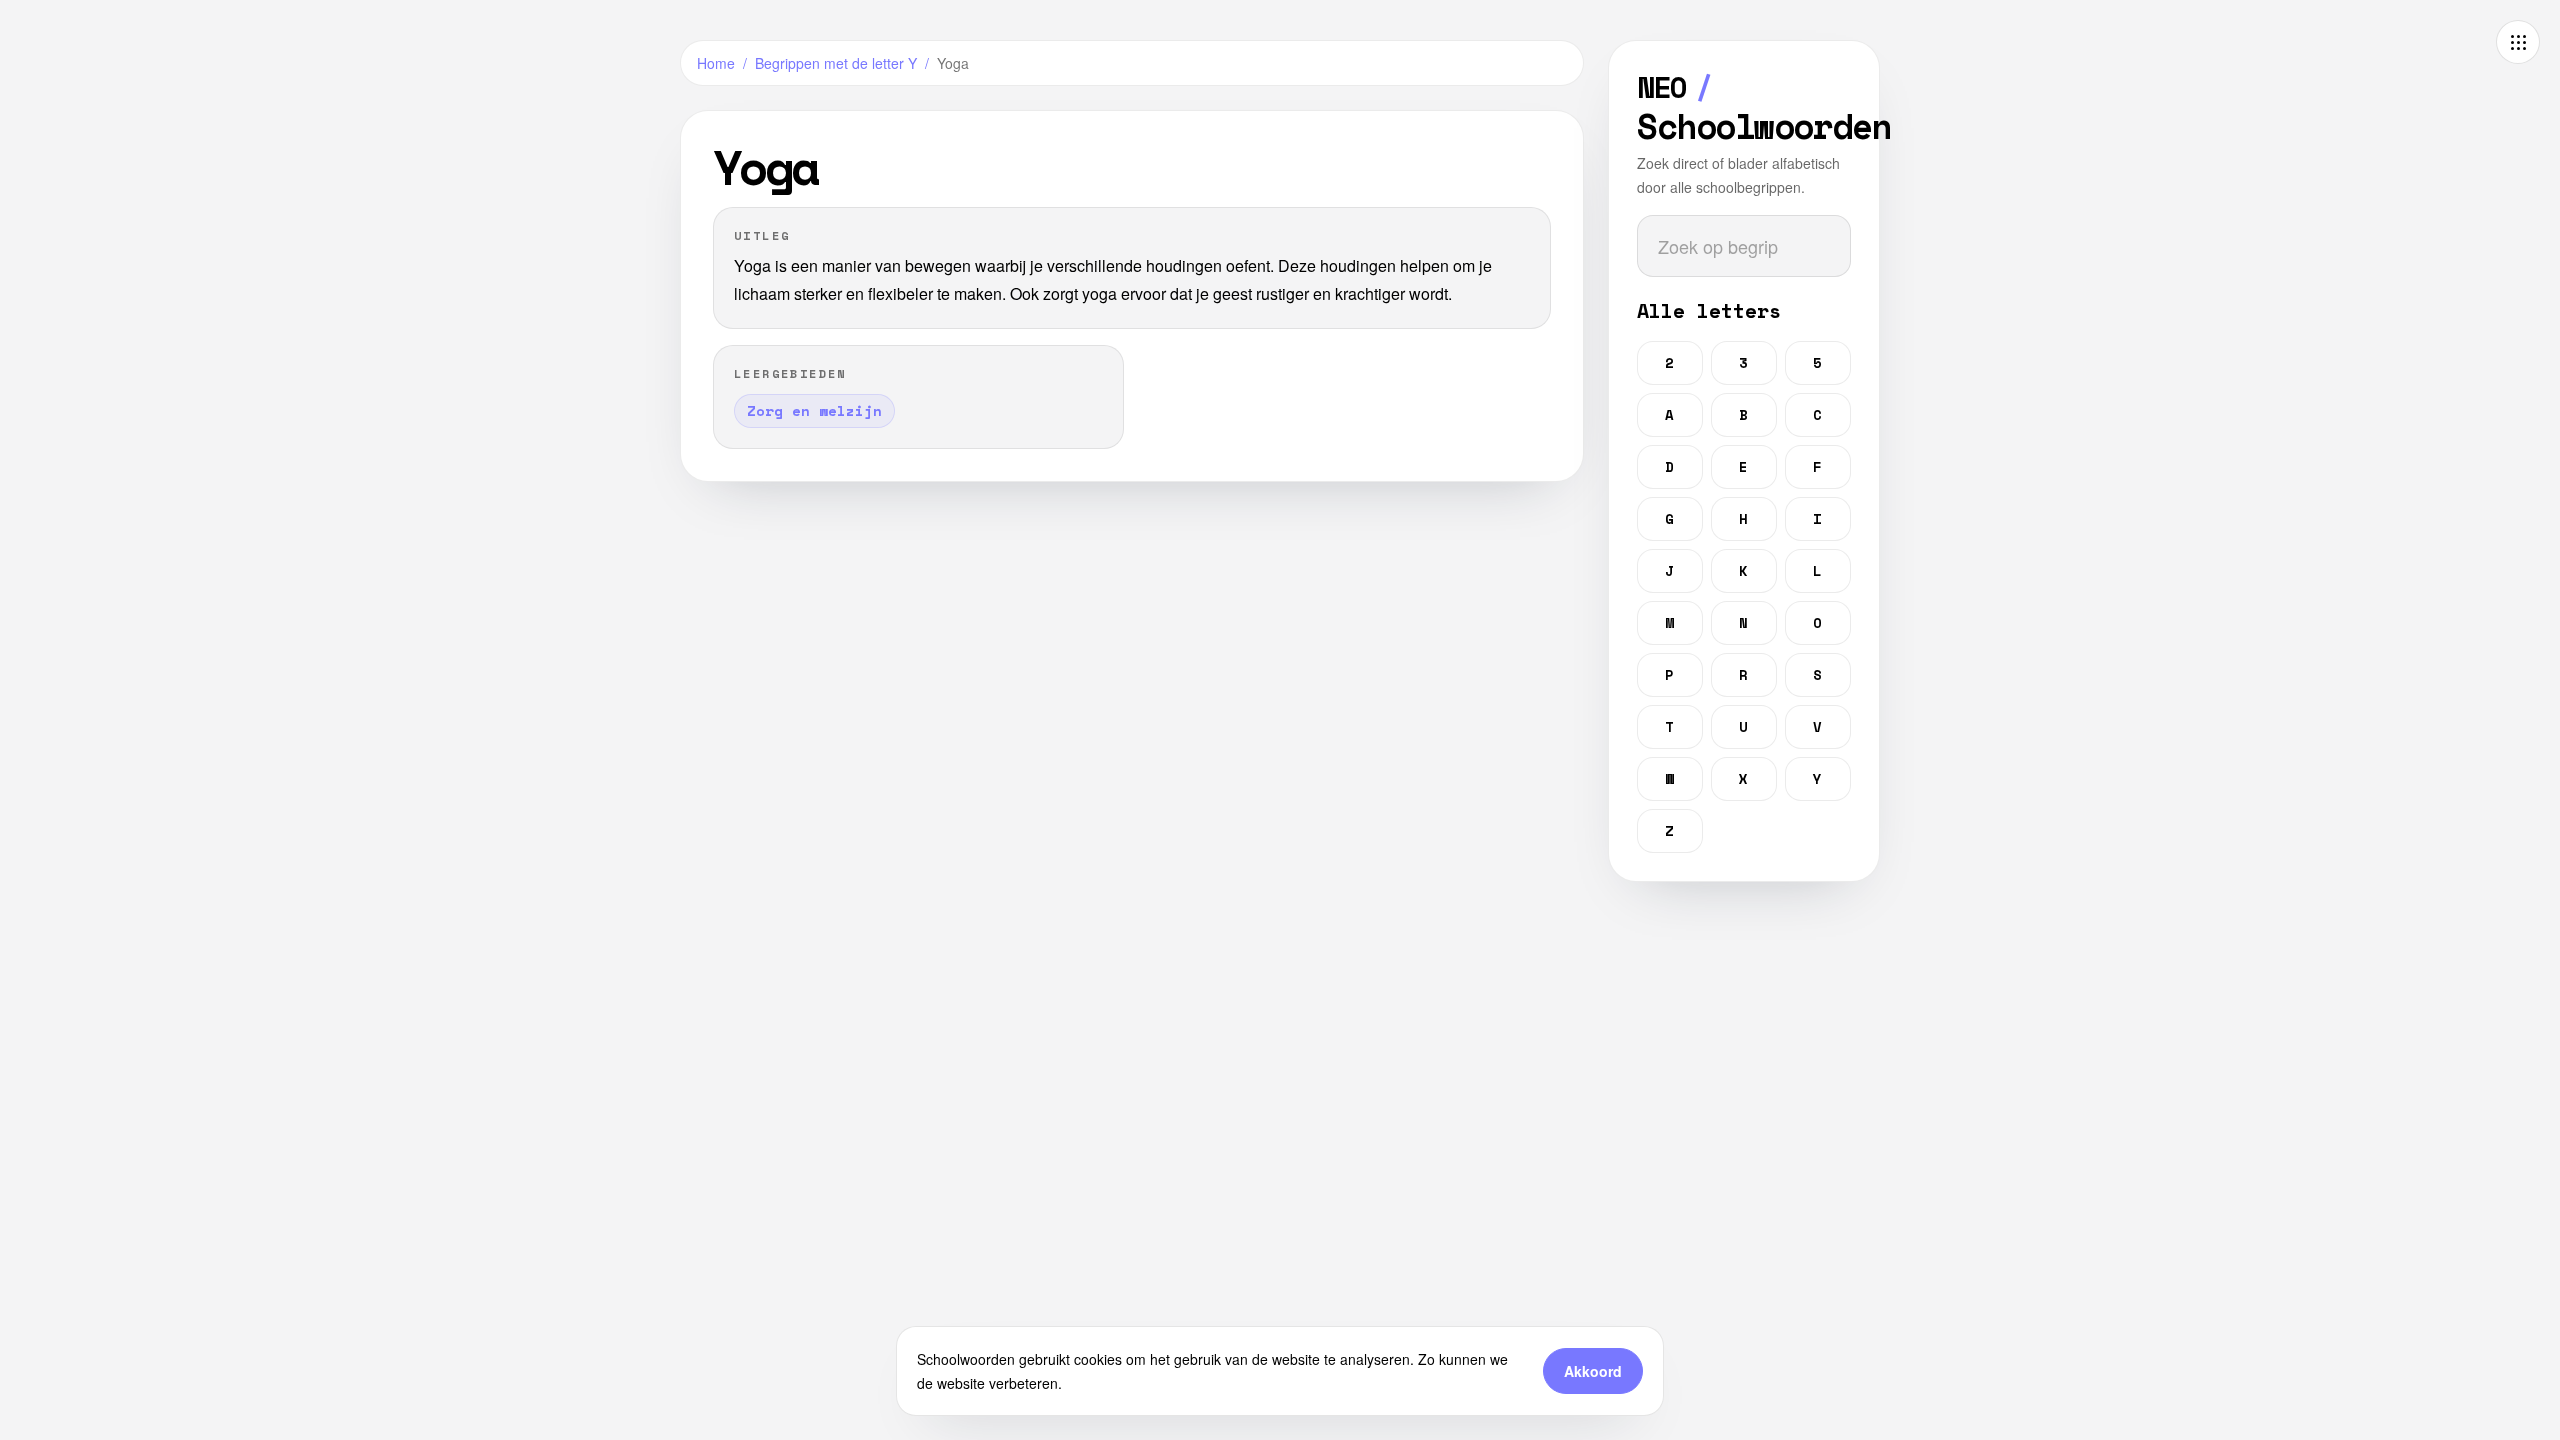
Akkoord (1593, 1371)
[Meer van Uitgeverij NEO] (2518, 42)
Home (716, 63)
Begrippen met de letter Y (836, 63)
